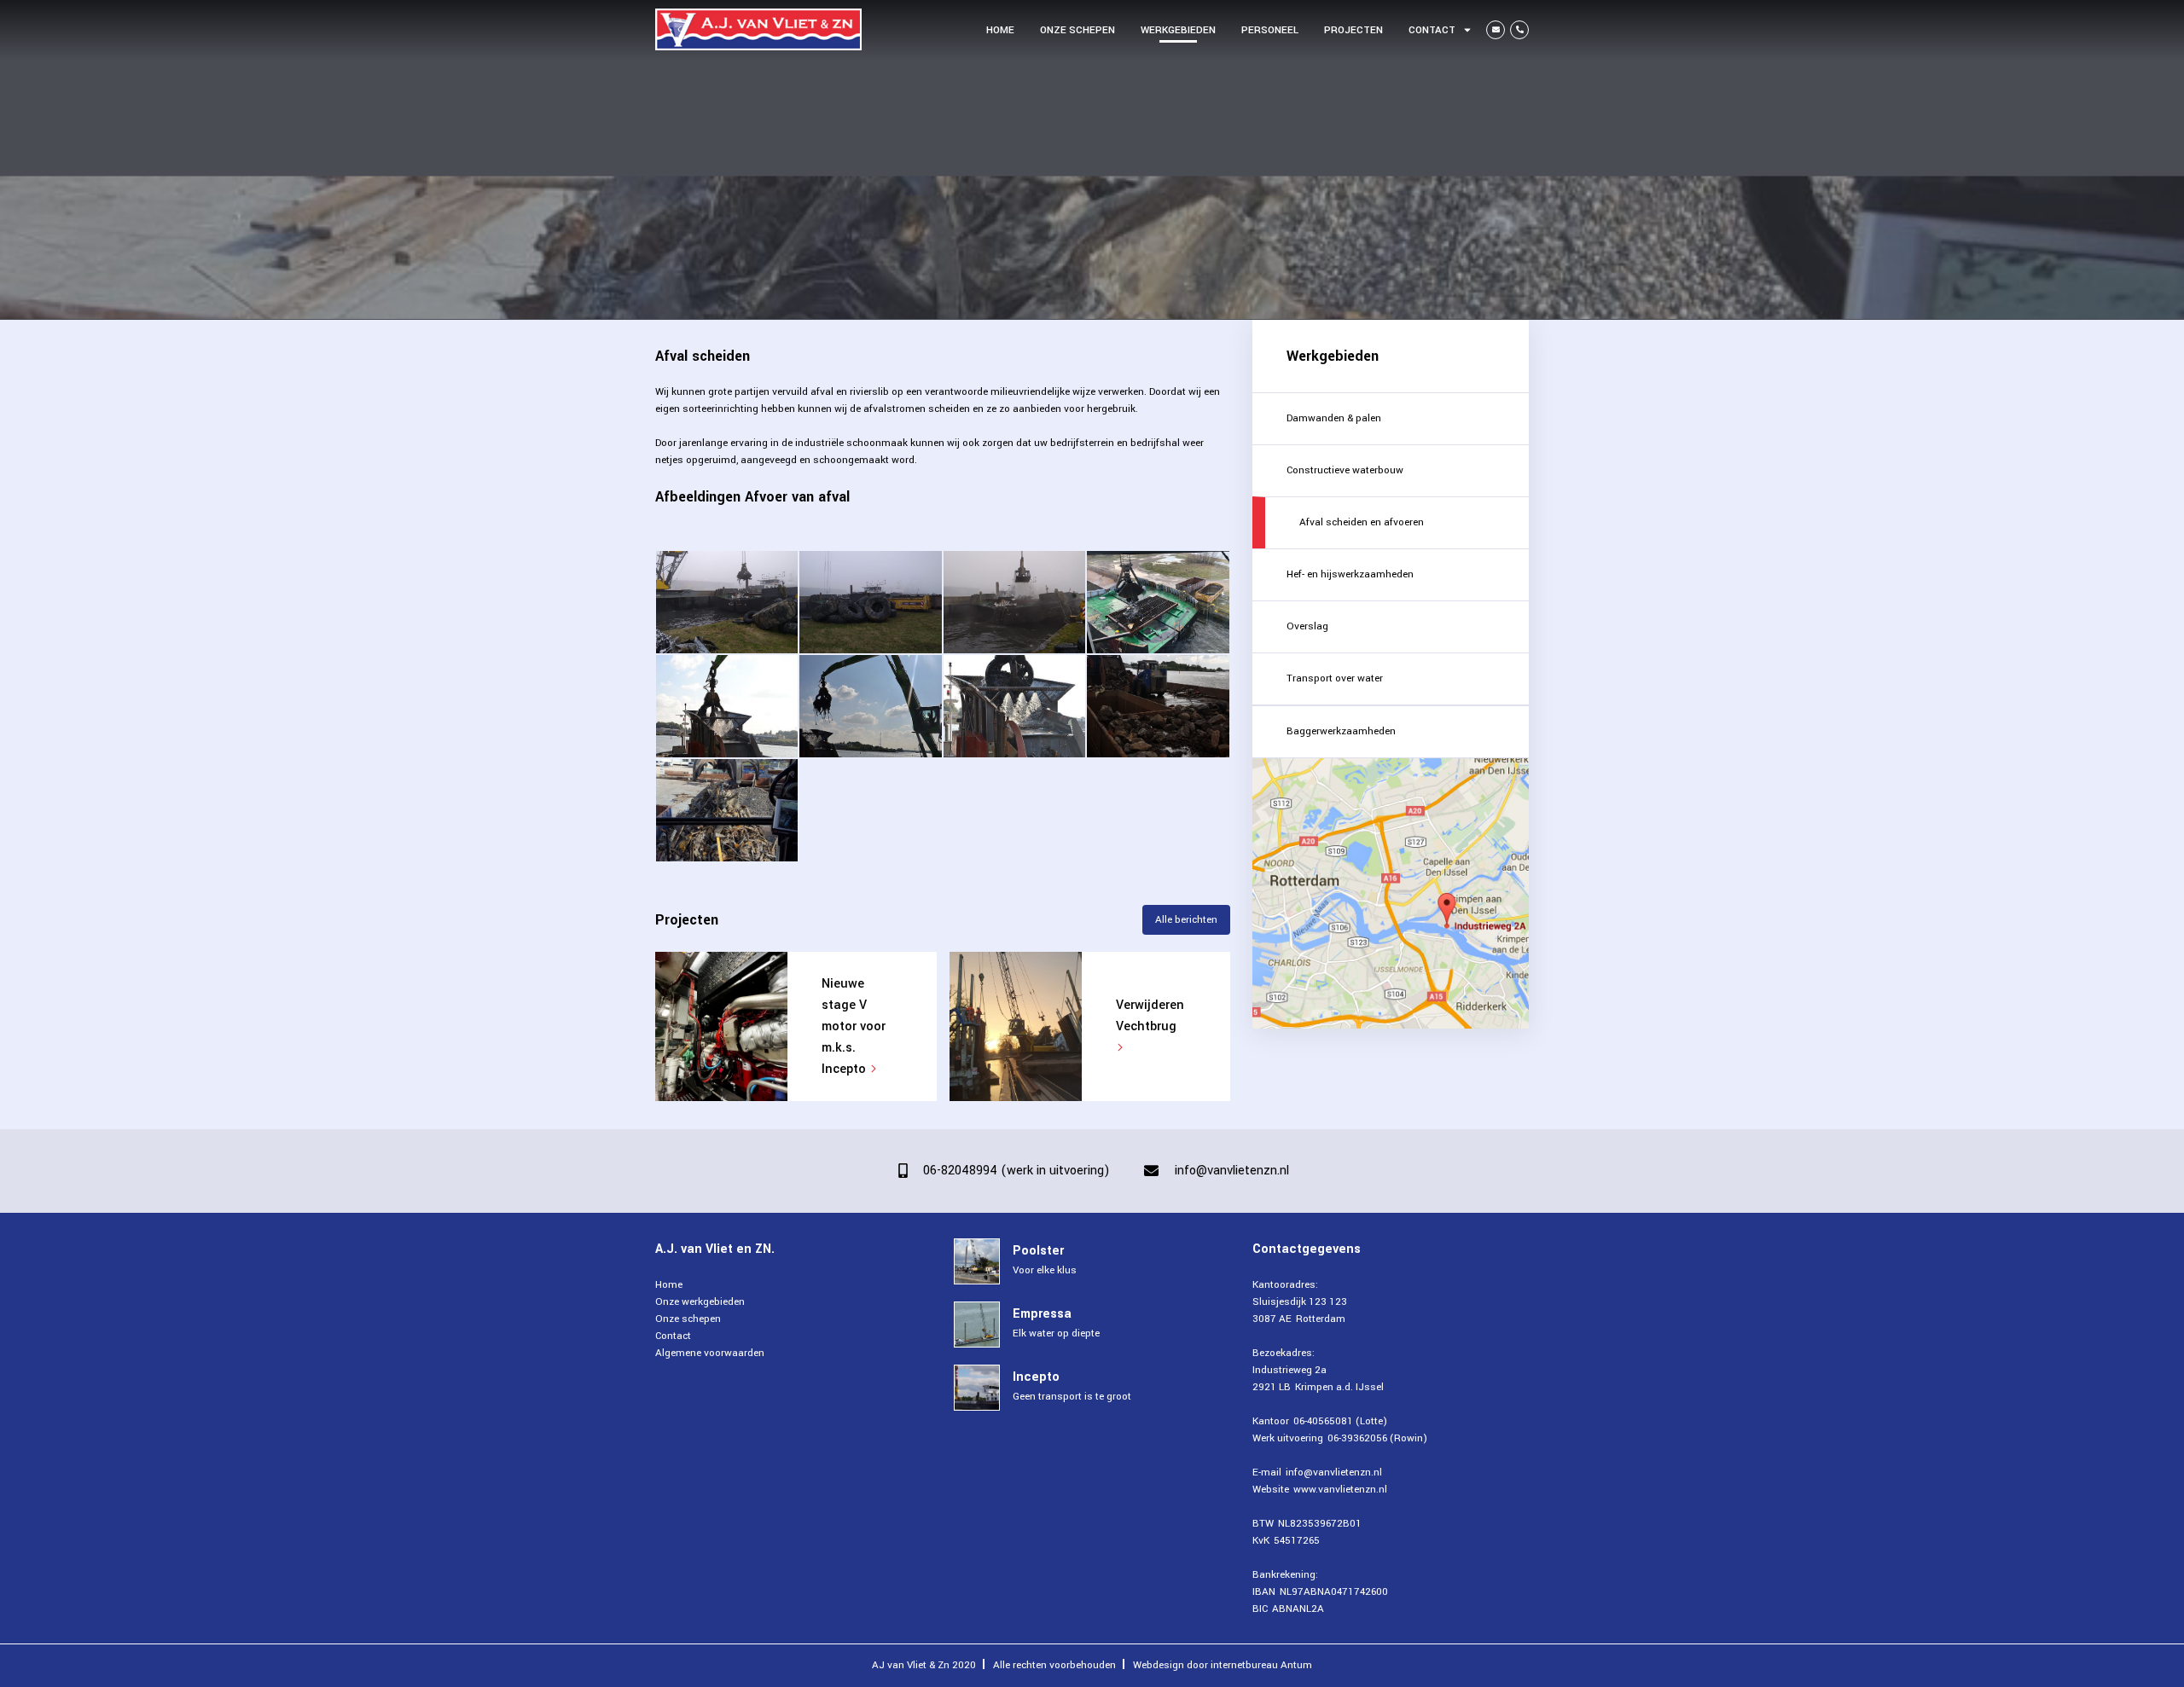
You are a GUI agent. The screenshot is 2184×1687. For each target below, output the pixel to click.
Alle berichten (1186, 920)
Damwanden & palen (1334, 418)
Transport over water (1335, 678)
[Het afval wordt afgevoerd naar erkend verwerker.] (727, 810)
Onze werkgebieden (700, 1302)
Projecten (1353, 30)
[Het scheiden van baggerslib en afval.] (727, 706)
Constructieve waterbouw (1345, 470)
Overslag (1307, 626)
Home (1000, 30)
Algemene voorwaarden (710, 1353)
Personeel (1270, 30)
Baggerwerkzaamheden (1341, 731)
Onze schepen (1077, 30)
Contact (1432, 30)
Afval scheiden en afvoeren (1362, 522)
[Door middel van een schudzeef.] (870, 706)
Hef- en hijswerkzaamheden (1350, 574)
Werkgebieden (1178, 30)
